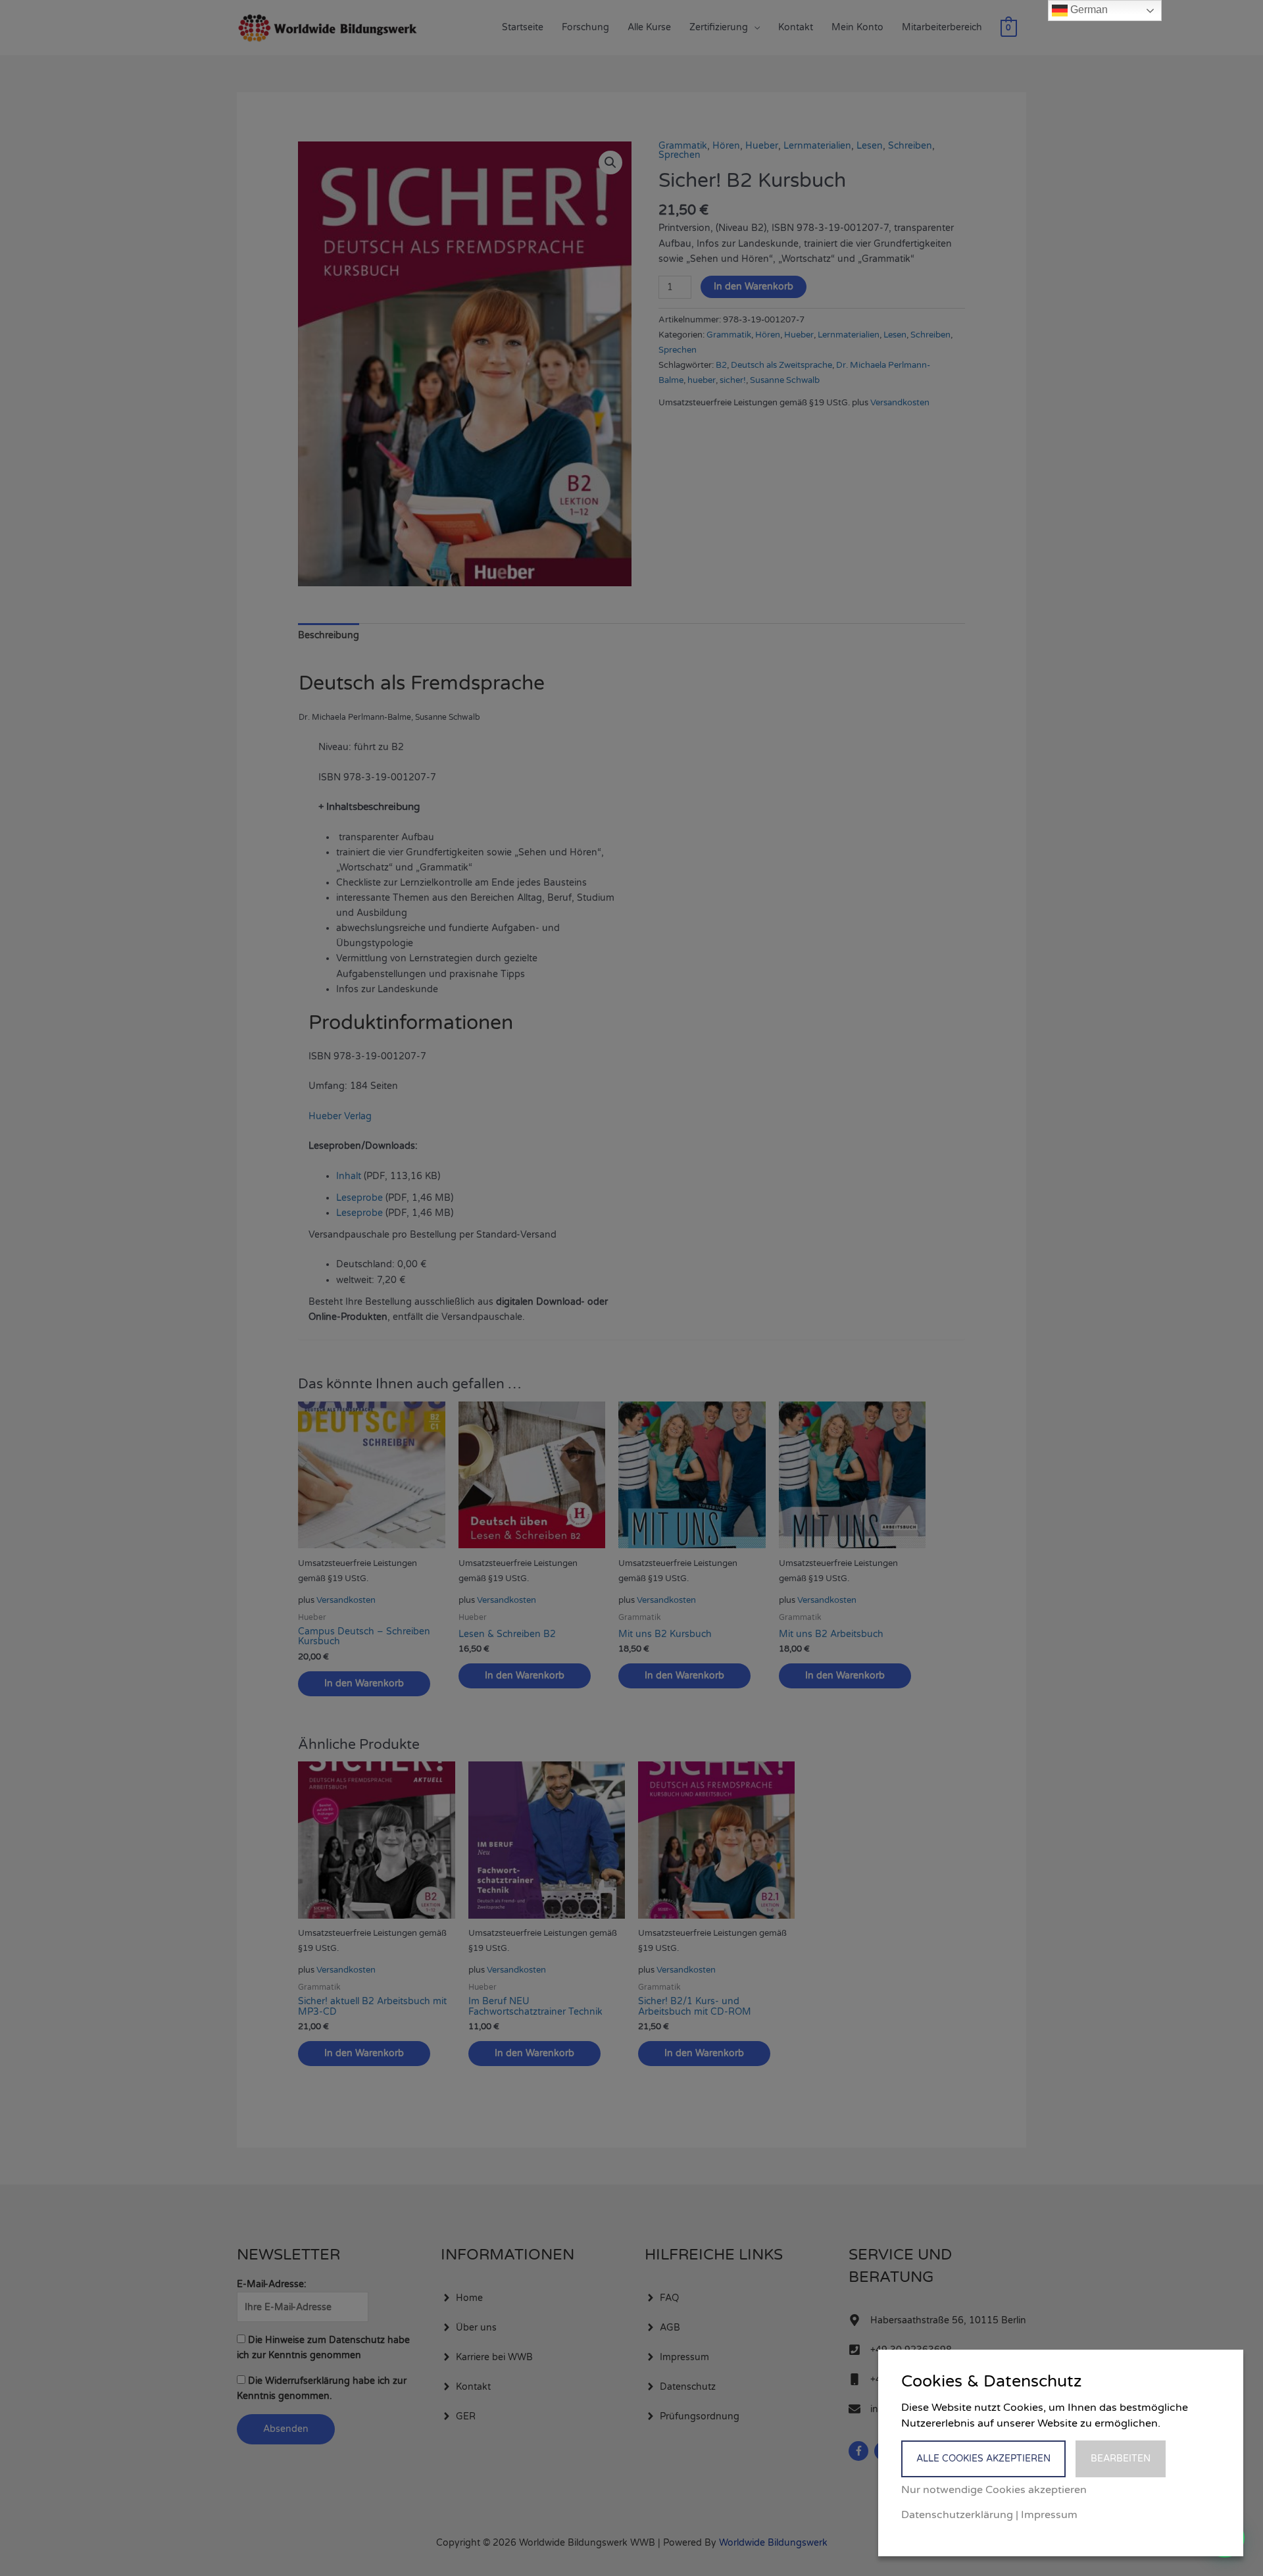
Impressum (1049, 2515)
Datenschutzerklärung (957, 2515)
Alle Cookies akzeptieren (983, 2459)
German (1088, 10)
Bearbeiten (1121, 2459)
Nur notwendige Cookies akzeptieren (994, 2490)
